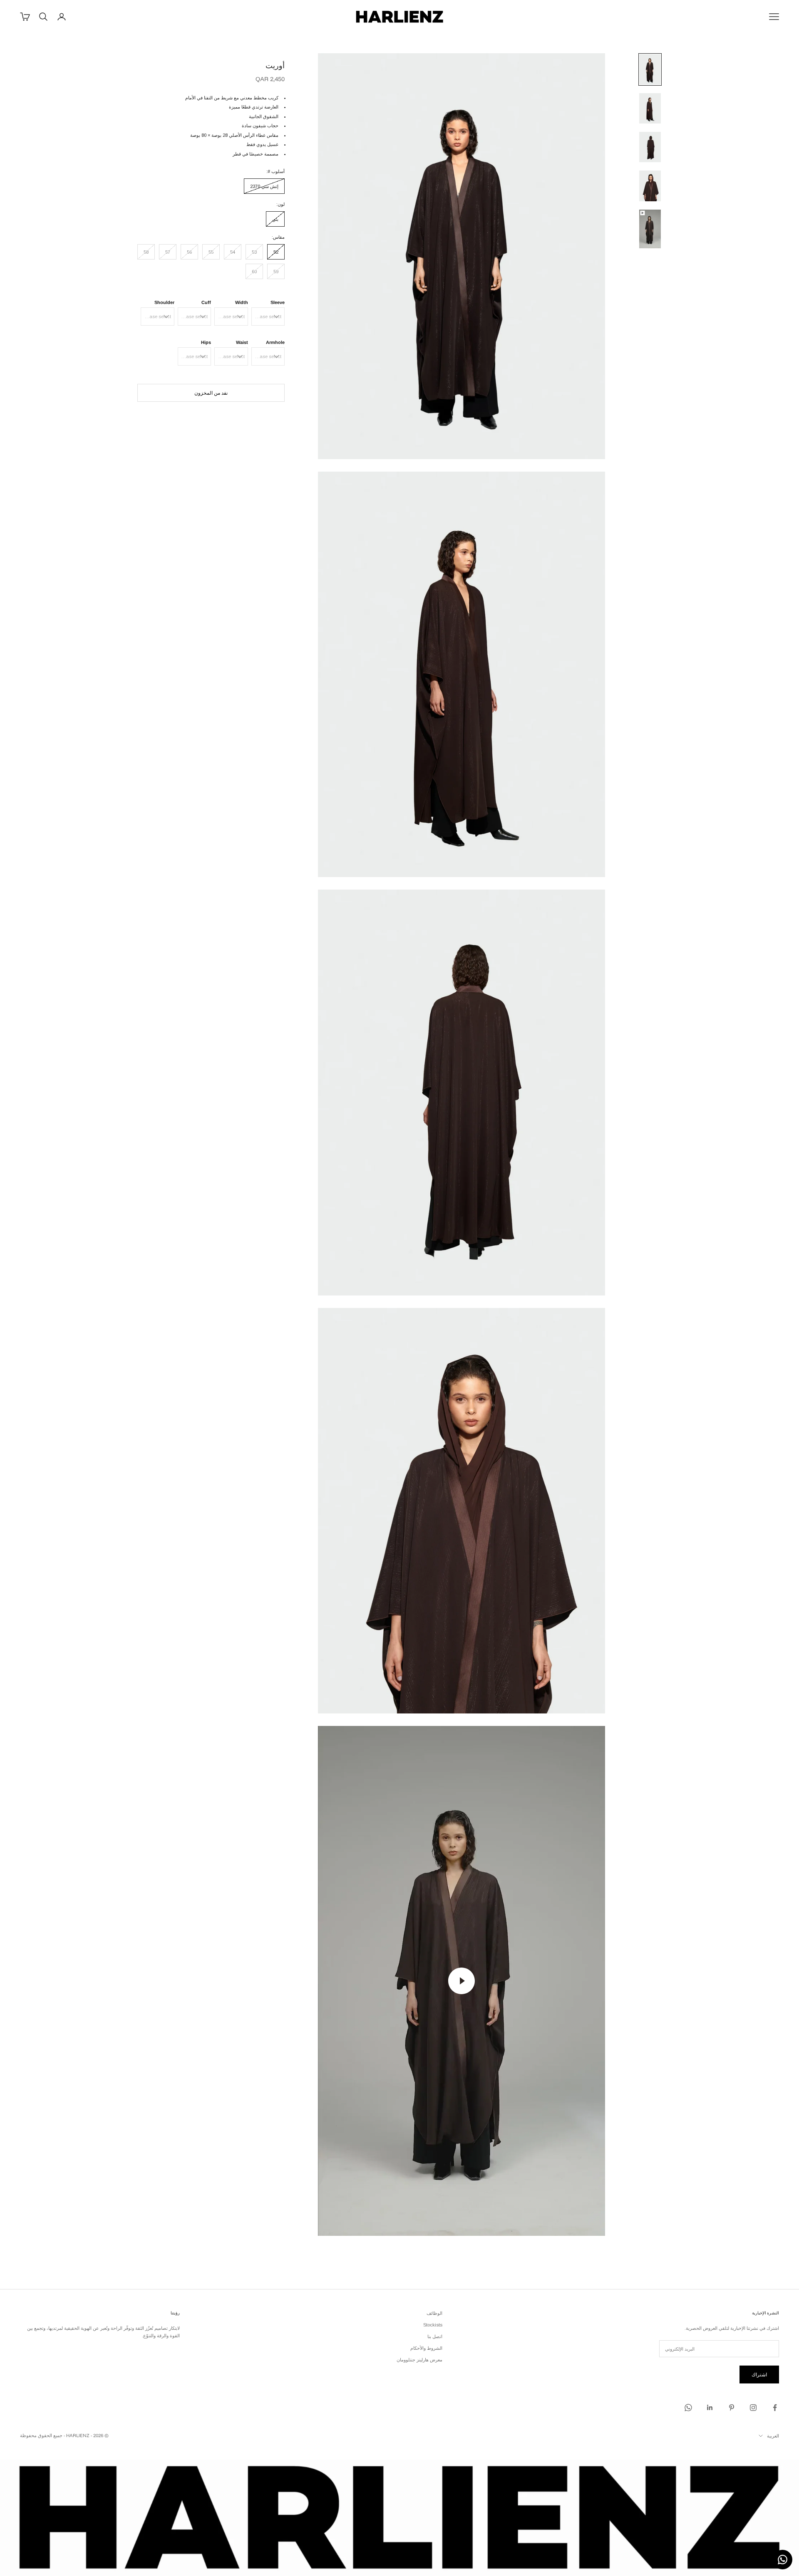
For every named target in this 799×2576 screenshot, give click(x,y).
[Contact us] (783, 2560)
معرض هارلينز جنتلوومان (419, 2360)
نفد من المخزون (211, 393)
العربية (773, 2436)
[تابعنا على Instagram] (753, 2408)
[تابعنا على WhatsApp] (688, 2408)
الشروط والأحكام (426, 2348)
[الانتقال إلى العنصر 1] (650, 69)
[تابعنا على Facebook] (775, 2408)
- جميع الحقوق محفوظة (42, 2435)
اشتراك (759, 2375)
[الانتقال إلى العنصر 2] (650, 108)
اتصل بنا (435, 2336)
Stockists (433, 2325)
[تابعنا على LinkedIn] (710, 2408)
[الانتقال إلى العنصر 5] (650, 229)
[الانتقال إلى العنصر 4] (650, 186)
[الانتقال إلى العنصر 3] (650, 147)
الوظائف (434, 2313)
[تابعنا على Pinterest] (732, 2408)
